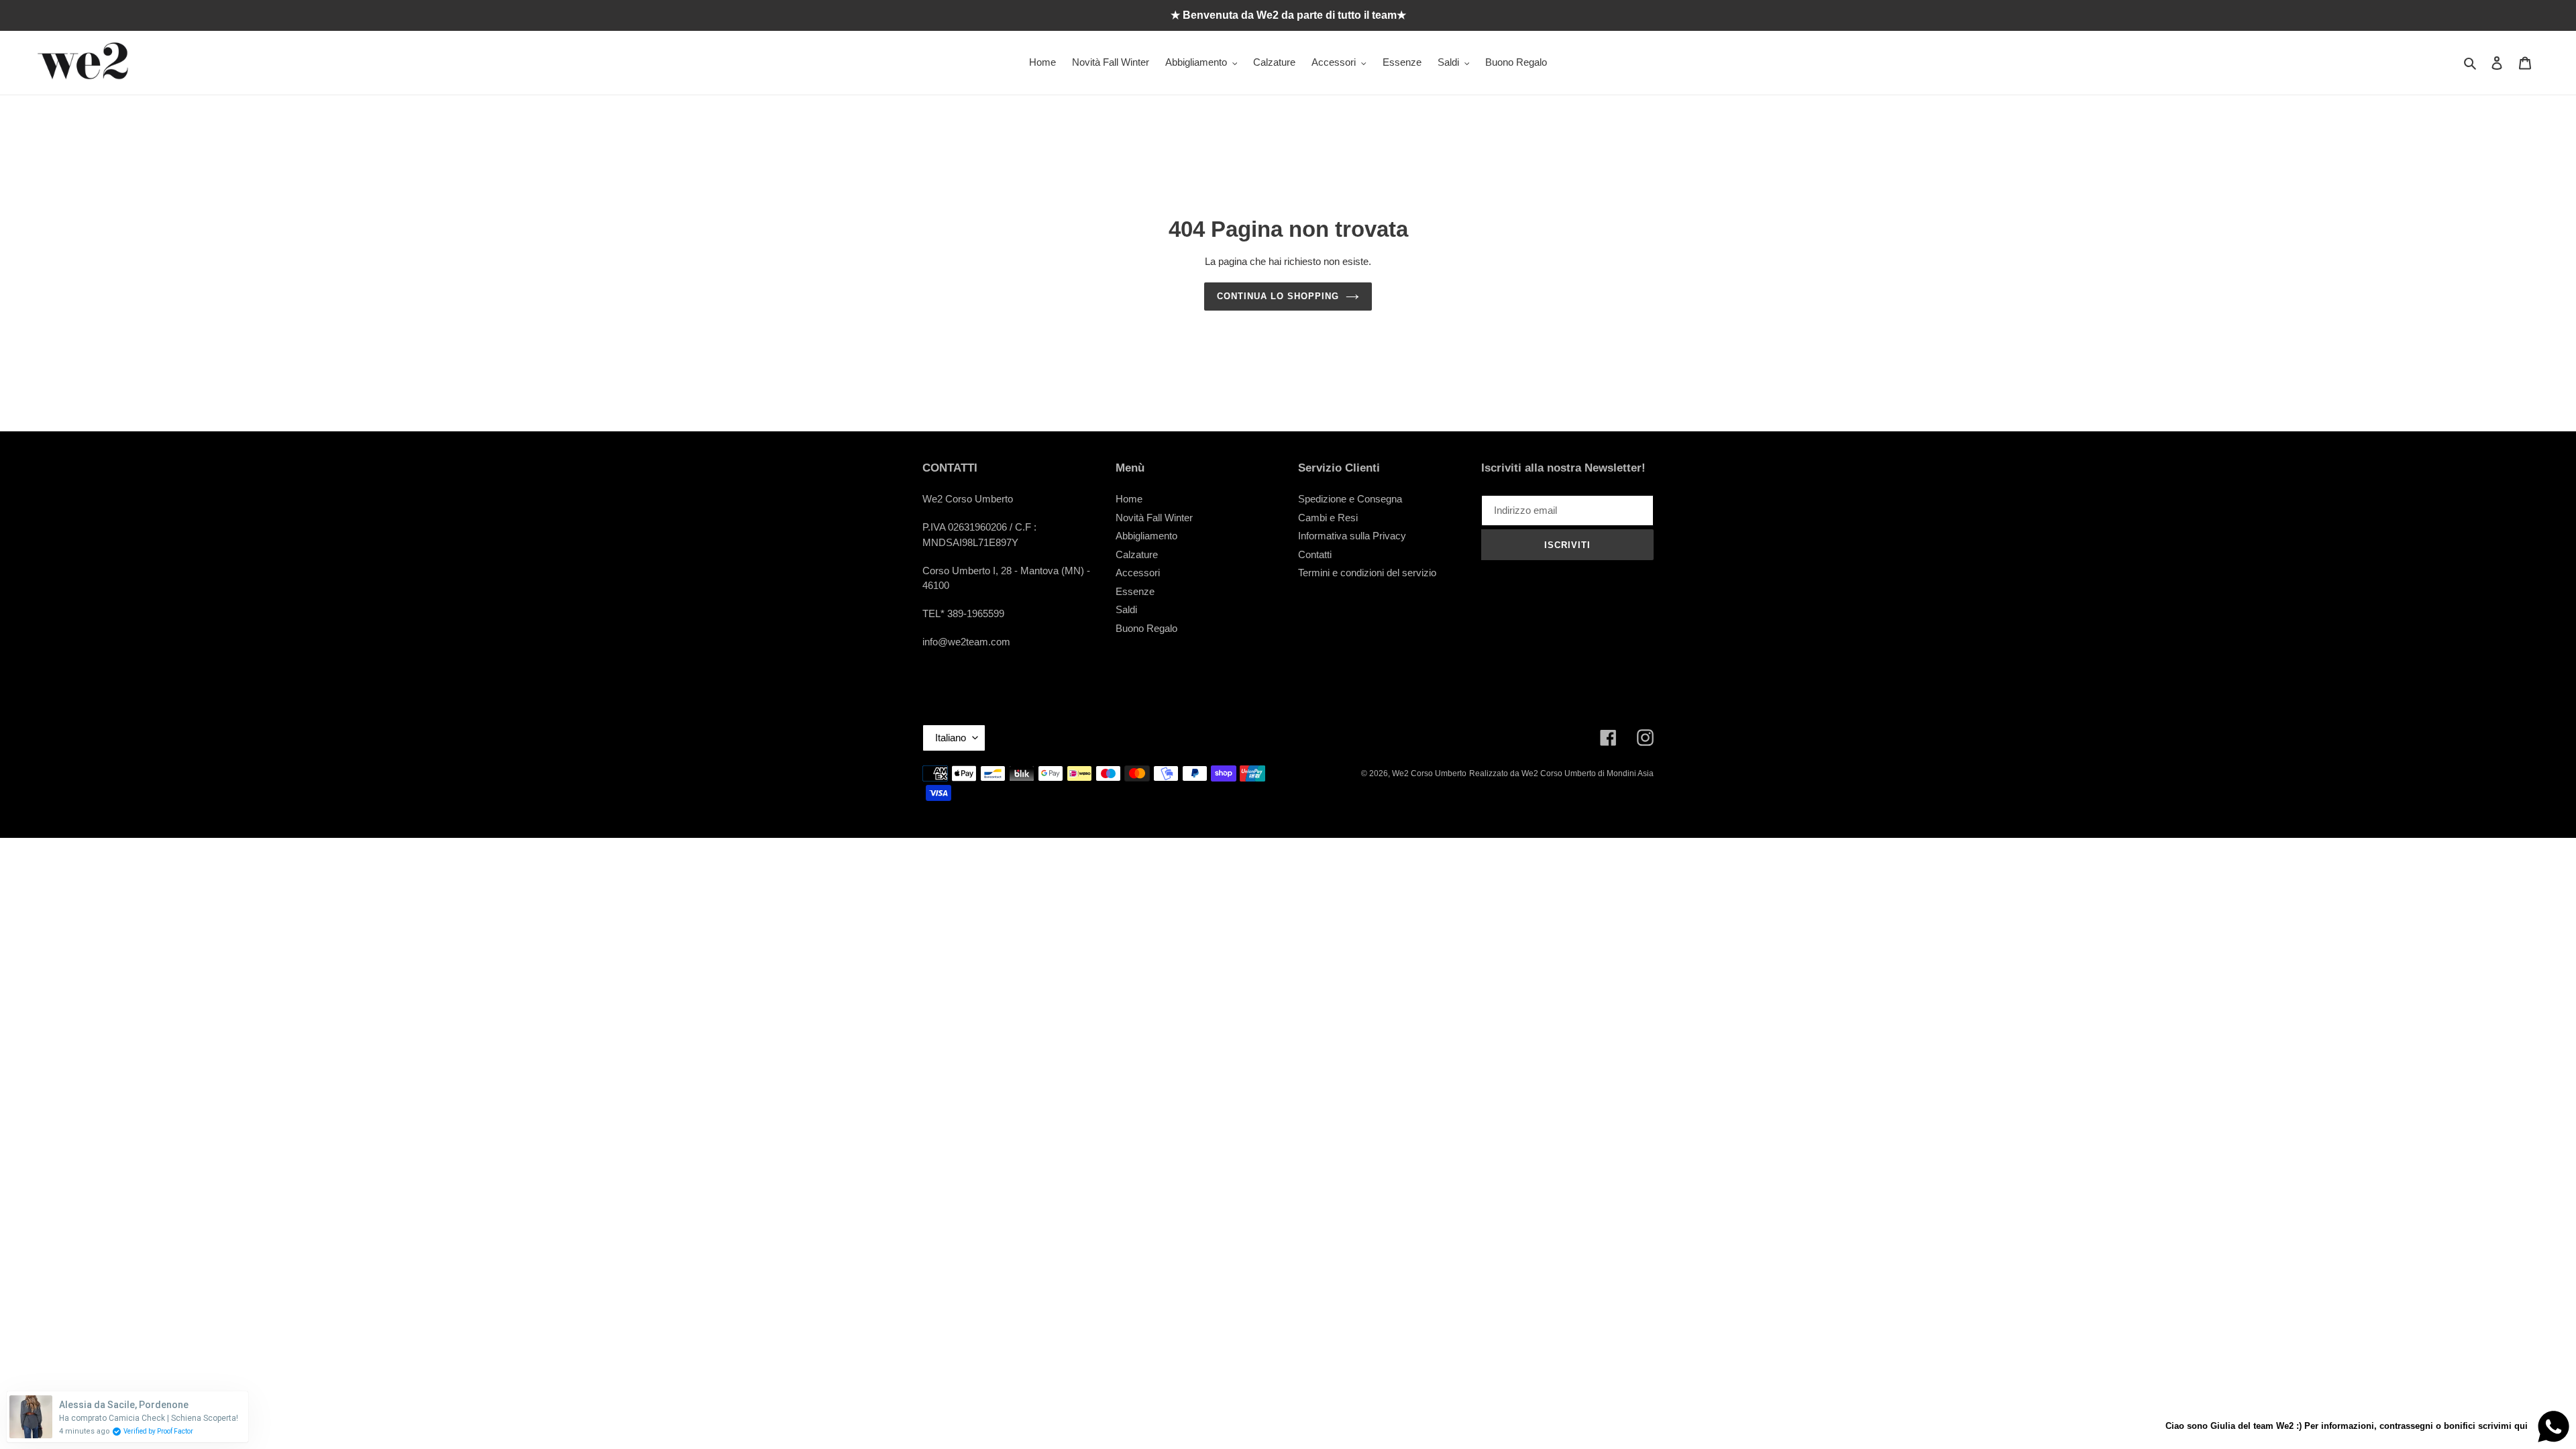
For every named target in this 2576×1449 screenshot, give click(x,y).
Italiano (951, 738)
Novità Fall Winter (1154, 518)
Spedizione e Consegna (1350, 499)
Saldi (1126, 609)
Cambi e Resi (1328, 518)
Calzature (1137, 554)
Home (1129, 499)
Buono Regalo (1146, 628)
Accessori (1138, 573)
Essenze (1135, 591)
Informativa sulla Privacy (1352, 536)
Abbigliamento (1146, 536)
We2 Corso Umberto (1429, 773)
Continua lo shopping (1278, 296)
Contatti (1315, 554)
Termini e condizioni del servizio (1367, 573)
